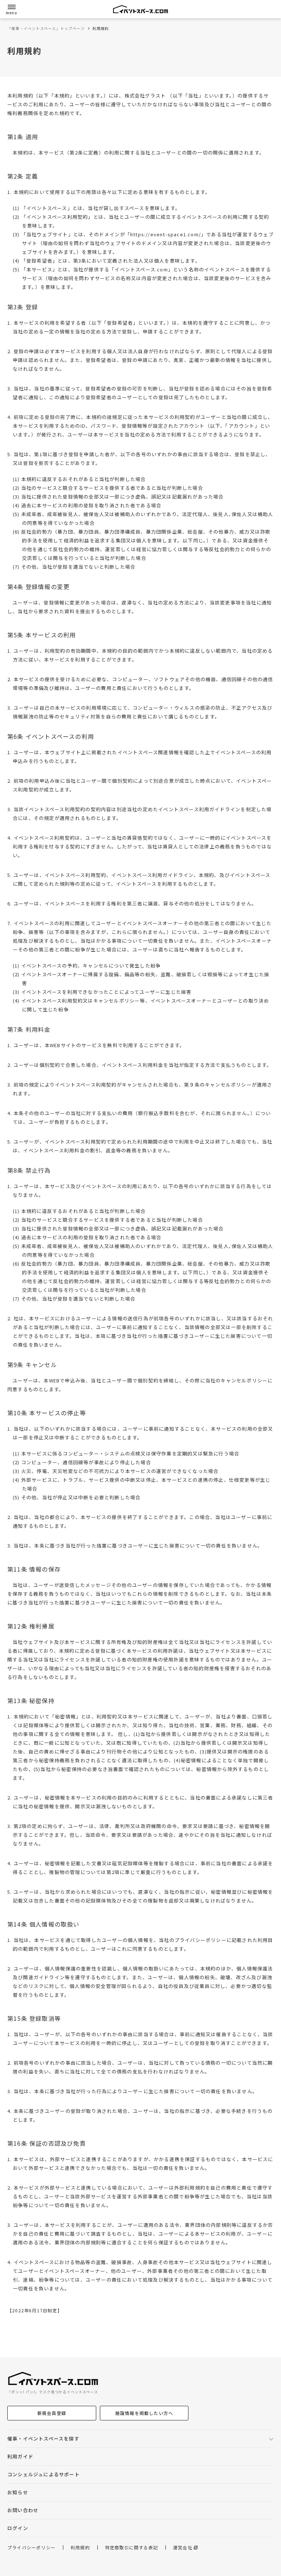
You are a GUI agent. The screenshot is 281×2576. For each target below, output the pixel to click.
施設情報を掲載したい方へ (144, 2413)
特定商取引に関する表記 (132, 2548)
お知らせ (18, 2492)
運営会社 (183, 2548)
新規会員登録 (52, 2413)
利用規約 (80, 2548)
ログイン (18, 2528)
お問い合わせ (23, 2510)
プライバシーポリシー (31, 2548)
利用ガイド (20, 2456)
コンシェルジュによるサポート (44, 2474)
